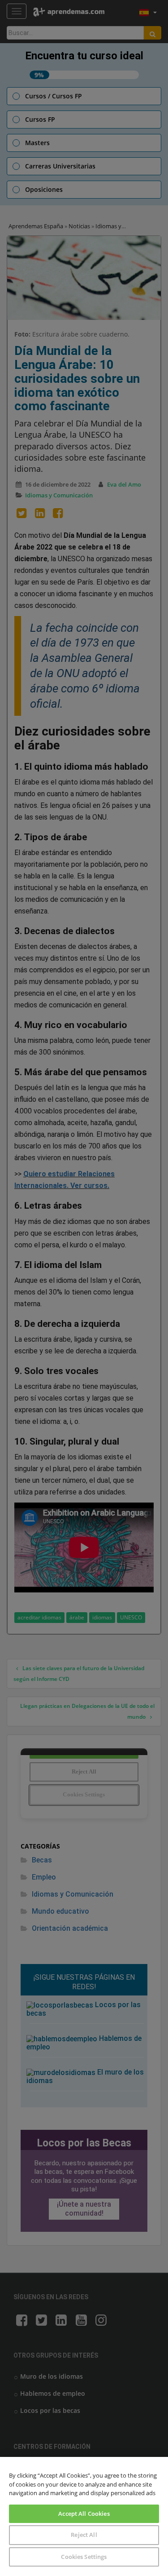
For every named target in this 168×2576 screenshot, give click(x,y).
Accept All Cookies (84, 2514)
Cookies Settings (84, 2557)
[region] (84, 2516)
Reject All (84, 2535)
